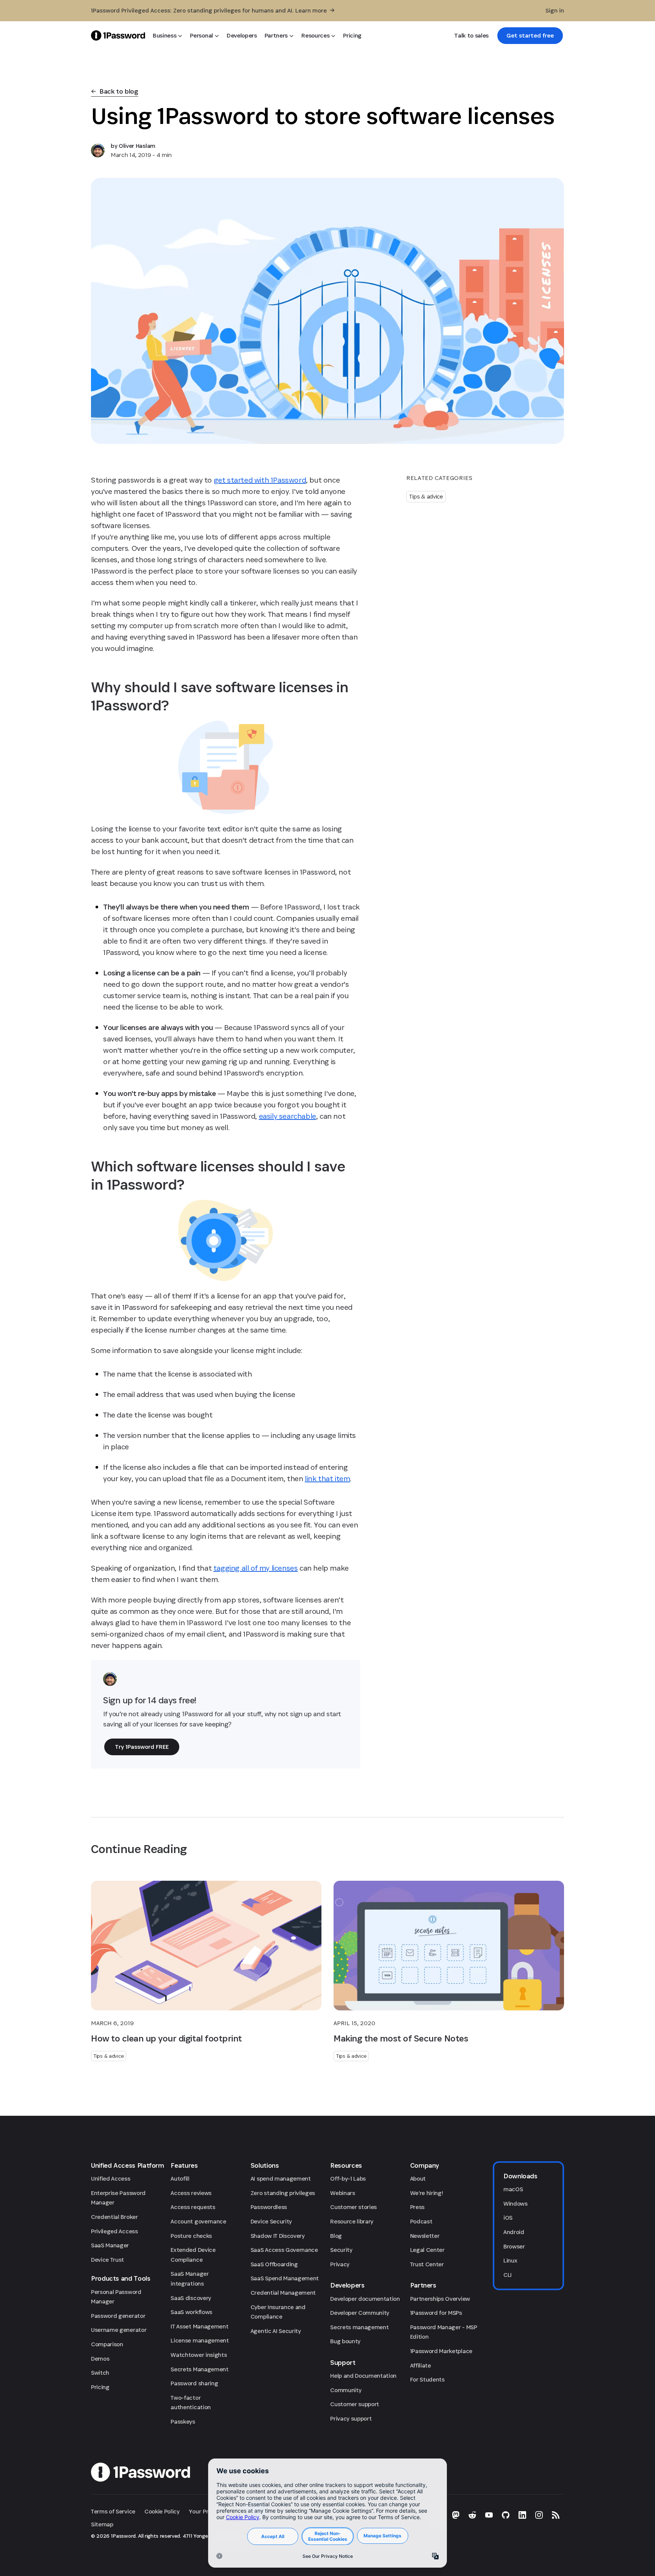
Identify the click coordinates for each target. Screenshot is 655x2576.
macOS (513, 2189)
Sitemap (102, 2524)
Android (514, 2232)
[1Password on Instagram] (539, 2515)
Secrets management (359, 2327)
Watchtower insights (199, 2355)
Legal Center (427, 2250)
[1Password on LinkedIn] (522, 2515)
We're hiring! (427, 2193)
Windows (516, 2204)
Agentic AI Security (276, 2331)
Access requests (193, 2207)
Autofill (180, 2179)
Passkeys (183, 2422)
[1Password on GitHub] (506, 2515)
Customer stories (353, 2207)
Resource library (352, 2221)
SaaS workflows (191, 2312)
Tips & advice (426, 496)
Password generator (118, 2316)
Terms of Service (113, 2511)
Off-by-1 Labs (348, 2179)
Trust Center (427, 2264)
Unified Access (111, 2179)
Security (341, 2250)
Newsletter (425, 2236)
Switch (100, 2373)
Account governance (198, 2221)
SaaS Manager (110, 2245)
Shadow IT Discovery (278, 2236)
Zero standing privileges (283, 2193)
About (418, 2179)
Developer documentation (365, 2299)
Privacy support (351, 2418)
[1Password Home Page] (118, 35)
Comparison (107, 2344)
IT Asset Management (199, 2326)
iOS (508, 2218)
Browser (514, 2246)
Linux (510, 2260)
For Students (427, 2379)
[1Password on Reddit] (472, 2515)
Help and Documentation (363, 2376)
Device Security (271, 2221)
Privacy (340, 2264)
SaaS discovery (191, 2298)
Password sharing (194, 2383)
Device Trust (107, 2260)
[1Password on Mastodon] (456, 2515)
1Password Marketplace (441, 2351)
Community (346, 2390)
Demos (100, 2359)
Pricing (100, 2387)
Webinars (342, 2193)
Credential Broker (114, 2217)
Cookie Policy (162, 2511)
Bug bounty (345, 2341)
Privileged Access (114, 2231)
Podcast (421, 2221)
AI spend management (281, 2179)
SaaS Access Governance (284, 2250)
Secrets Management (199, 2369)
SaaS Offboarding (274, 2264)
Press (417, 2207)
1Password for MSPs (436, 2313)
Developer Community (360, 2313)
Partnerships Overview (440, 2299)
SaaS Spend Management (285, 2278)
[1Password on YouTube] (489, 2515)
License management (200, 2340)
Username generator (119, 2330)
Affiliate (421, 2365)
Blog (336, 2236)
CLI (508, 2275)
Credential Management (283, 2293)
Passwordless (269, 2207)
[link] (530, 36)
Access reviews (191, 2193)
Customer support (355, 2404)
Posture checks (191, 2236)
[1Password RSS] (556, 2515)
